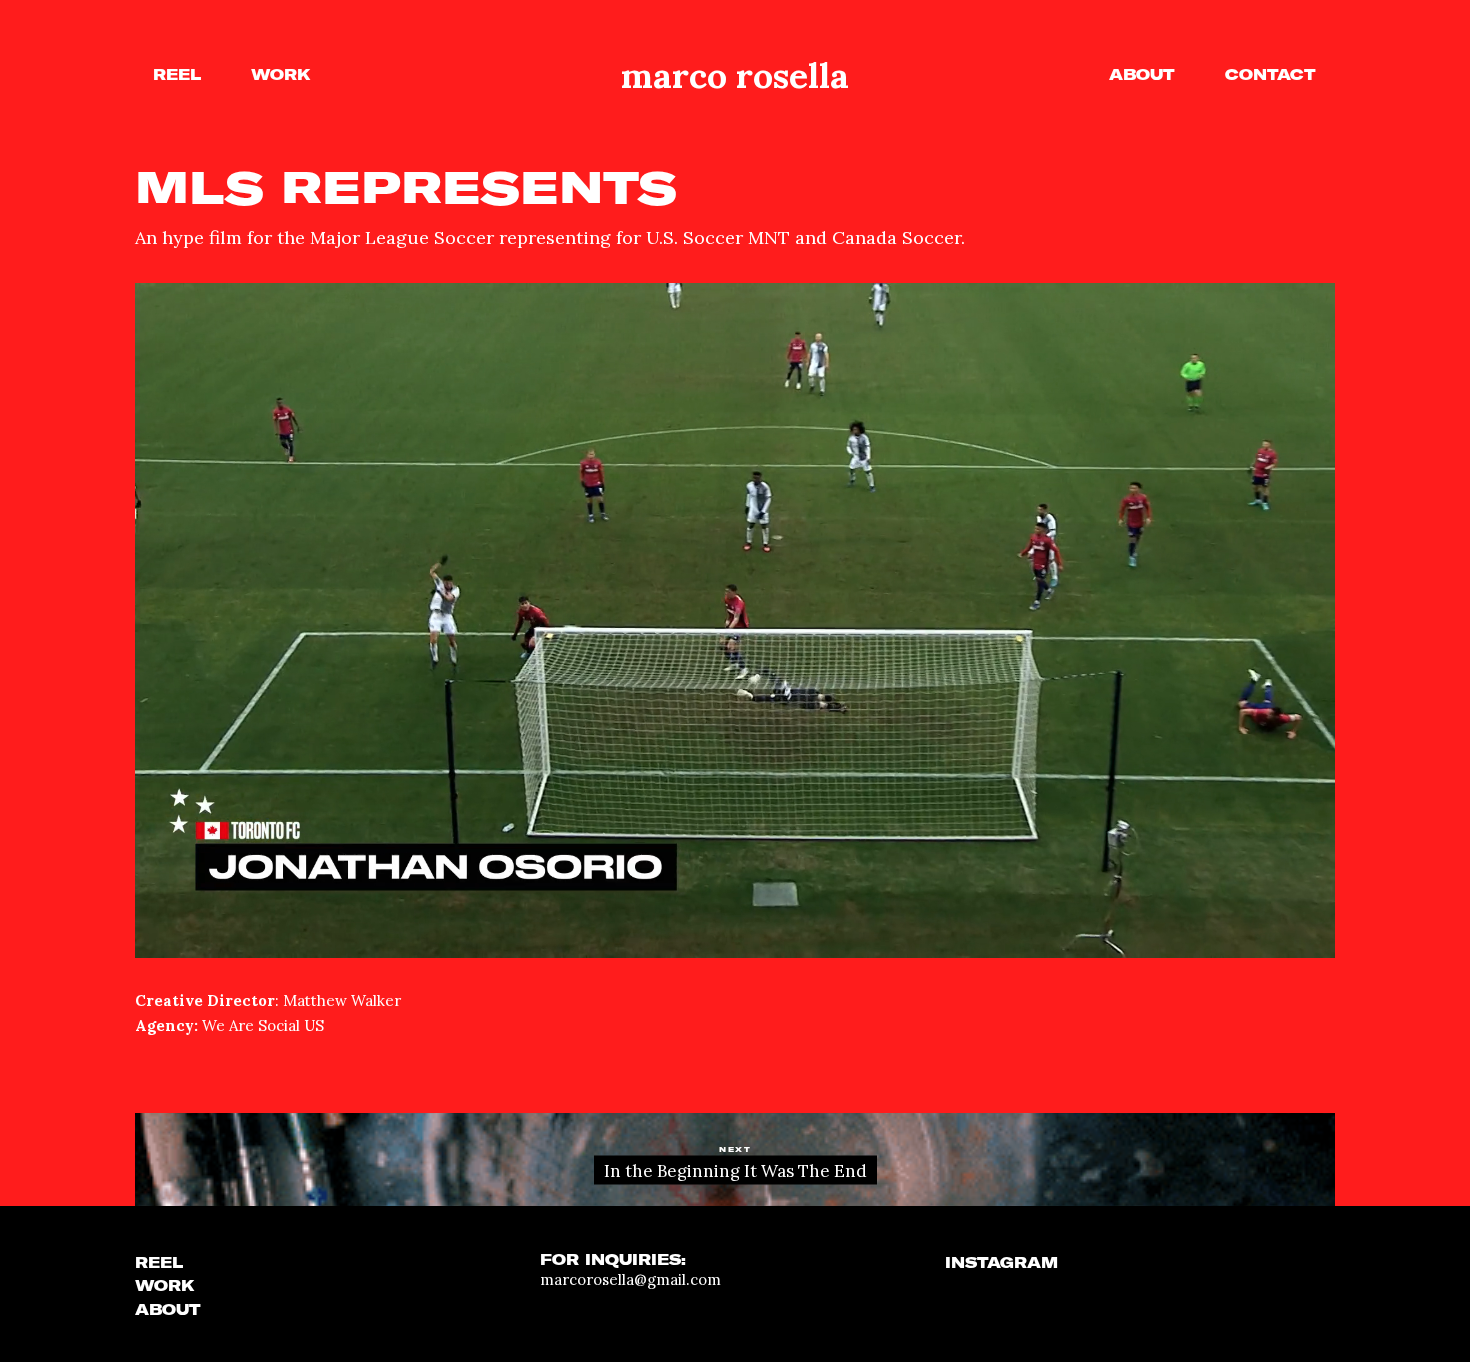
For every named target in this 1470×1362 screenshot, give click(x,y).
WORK (165, 1286)
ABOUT (168, 1310)
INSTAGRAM (1001, 1263)
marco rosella (735, 75)
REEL (159, 1263)
